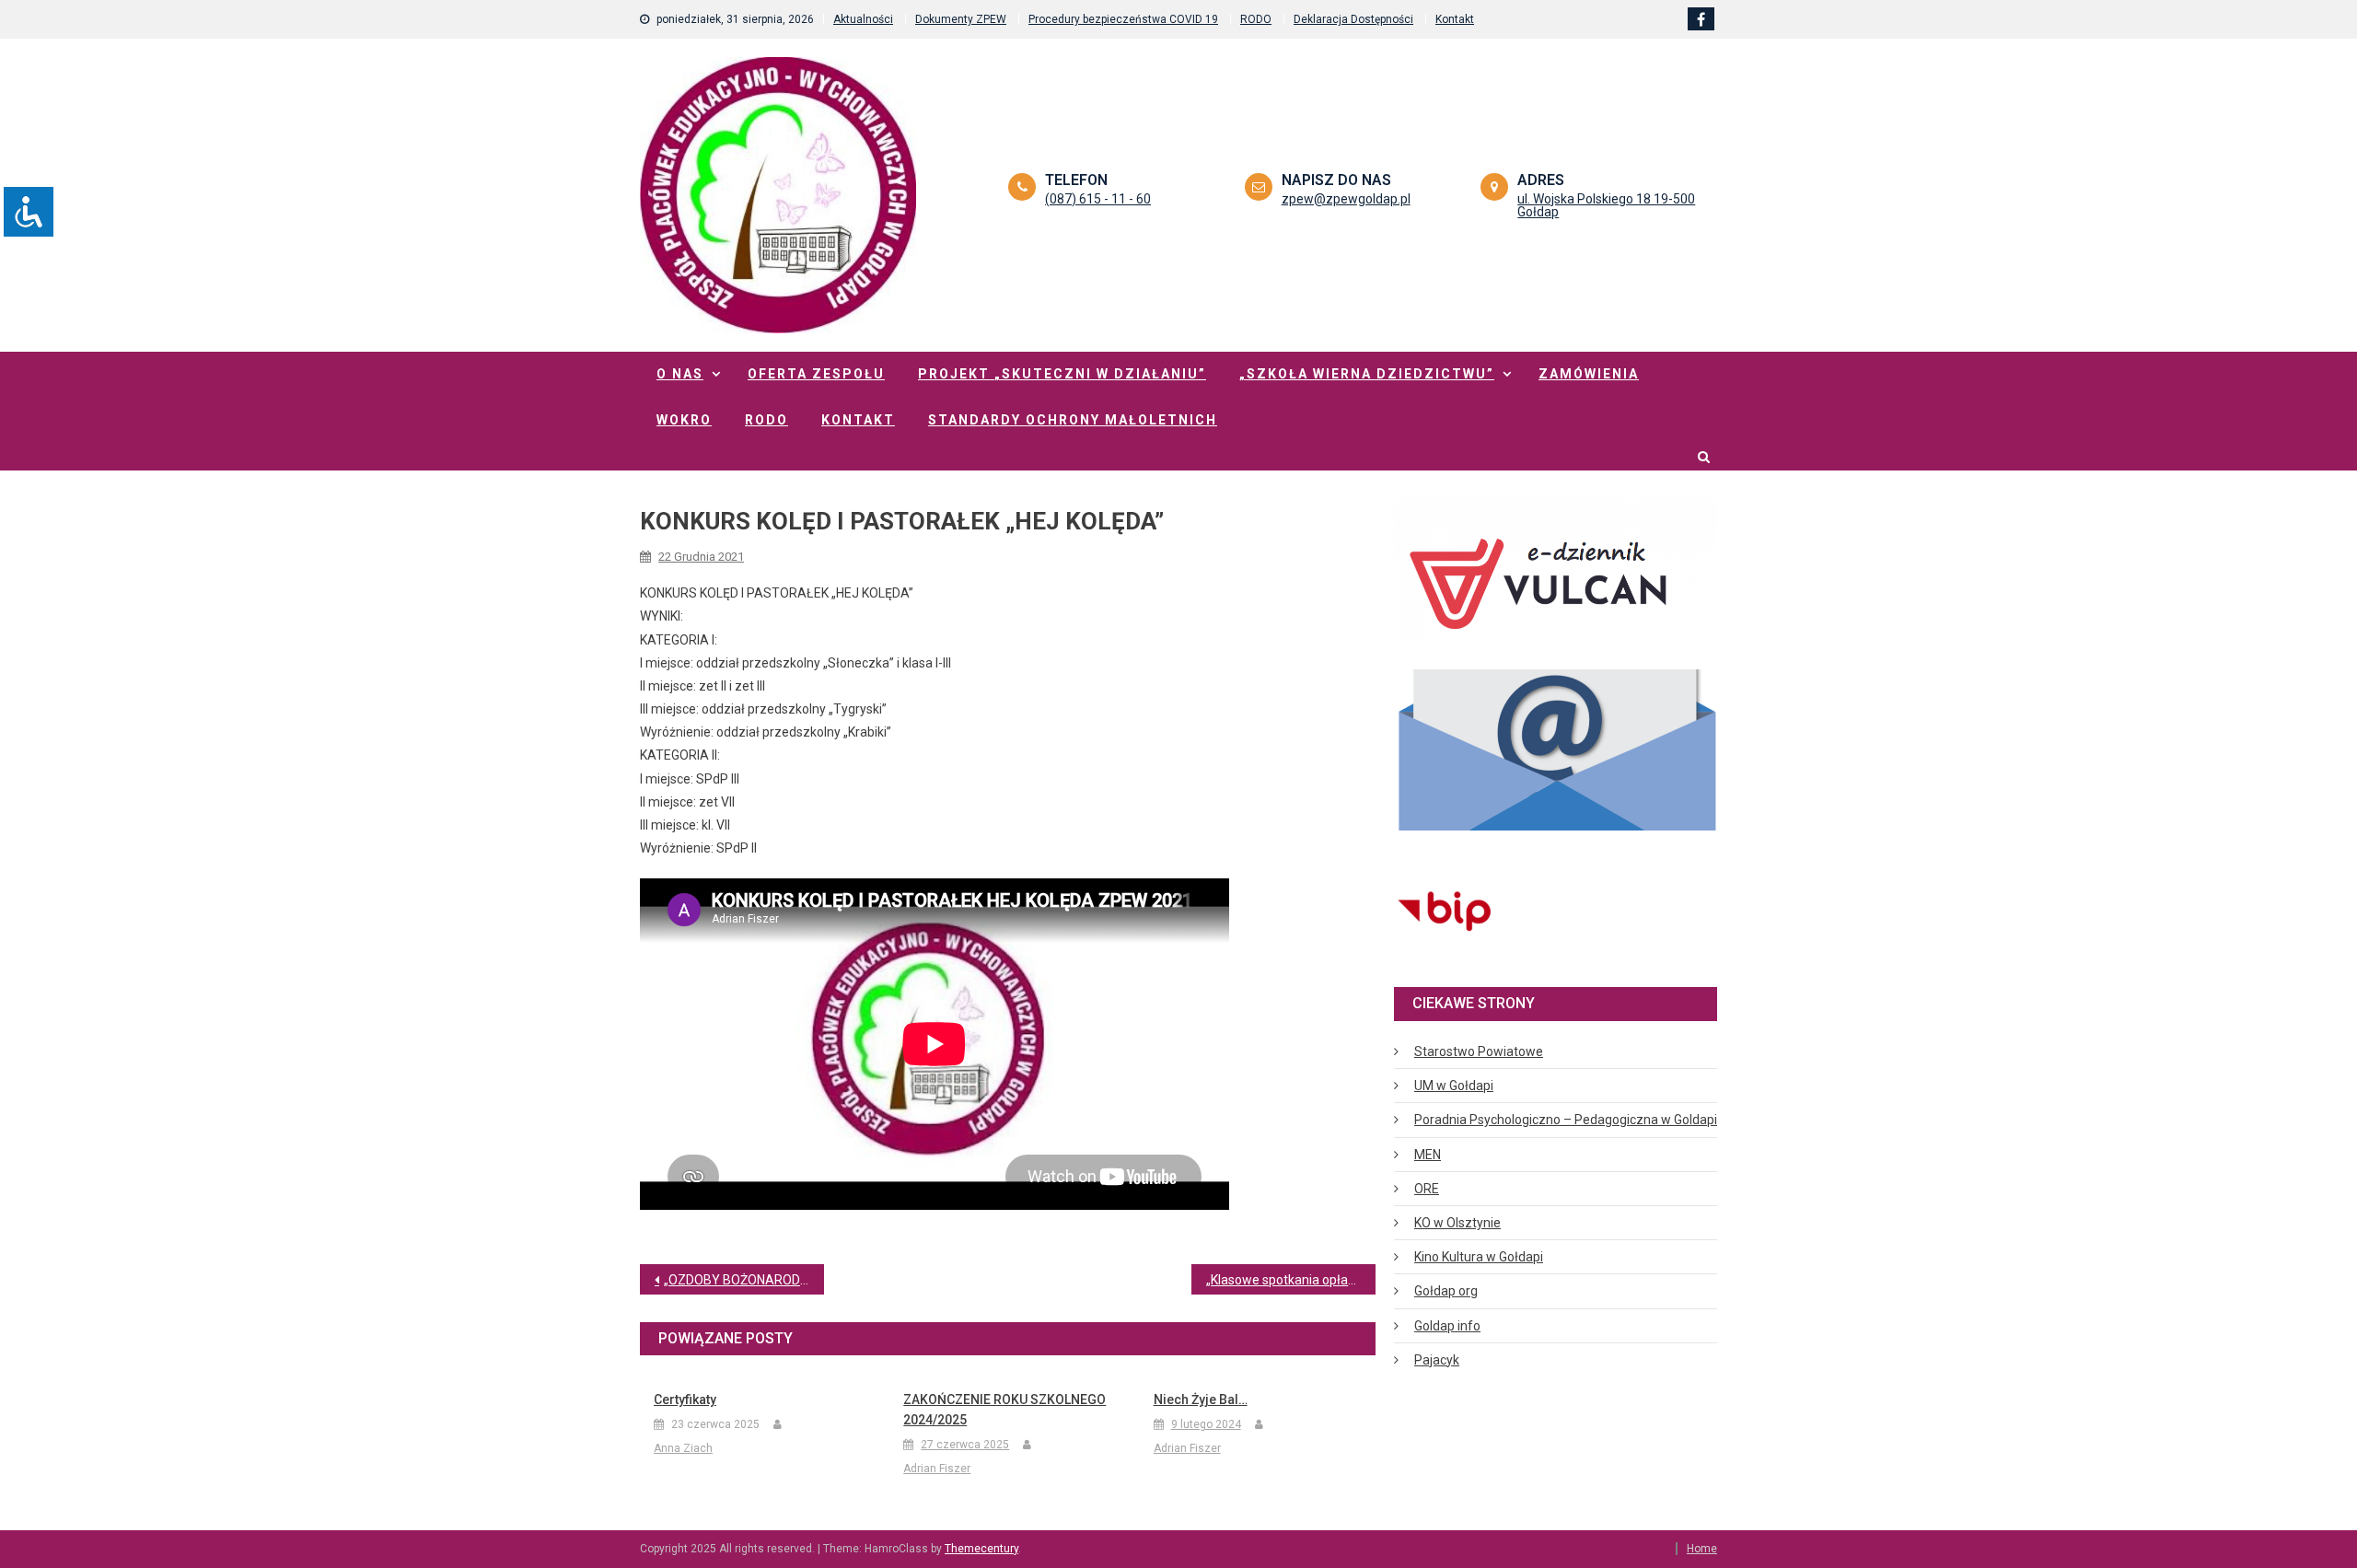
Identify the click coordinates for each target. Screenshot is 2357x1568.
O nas (680, 374)
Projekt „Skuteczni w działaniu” (1062, 374)
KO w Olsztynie (1457, 1223)
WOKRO (684, 420)
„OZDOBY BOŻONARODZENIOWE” (744, 1280)
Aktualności (863, 19)
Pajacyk (1437, 1360)
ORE (1427, 1189)
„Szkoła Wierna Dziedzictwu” (1367, 374)
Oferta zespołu (816, 374)
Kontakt (1455, 19)
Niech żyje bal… (1201, 1400)
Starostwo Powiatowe (1479, 1051)
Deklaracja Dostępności (1353, 19)
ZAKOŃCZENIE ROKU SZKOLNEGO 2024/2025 (1004, 1410)
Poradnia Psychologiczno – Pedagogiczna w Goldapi (1566, 1120)
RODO (1256, 19)
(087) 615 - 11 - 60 (1098, 199)
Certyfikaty (685, 1400)
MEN (1428, 1155)
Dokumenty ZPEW (961, 19)
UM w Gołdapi (1454, 1086)
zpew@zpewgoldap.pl (1346, 199)
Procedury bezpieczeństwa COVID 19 (1123, 19)
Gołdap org (1446, 1291)
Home (1702, 1549)
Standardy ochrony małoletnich (1073, 420)
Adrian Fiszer (937, 1469)
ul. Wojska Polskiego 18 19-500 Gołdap (1606, 205)
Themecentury (981, 1549)
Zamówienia (1589, 374)
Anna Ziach (683, 1448)
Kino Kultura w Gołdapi (1479, 1257)
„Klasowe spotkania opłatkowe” (1291, 1280)
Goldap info (1447, 1326)
